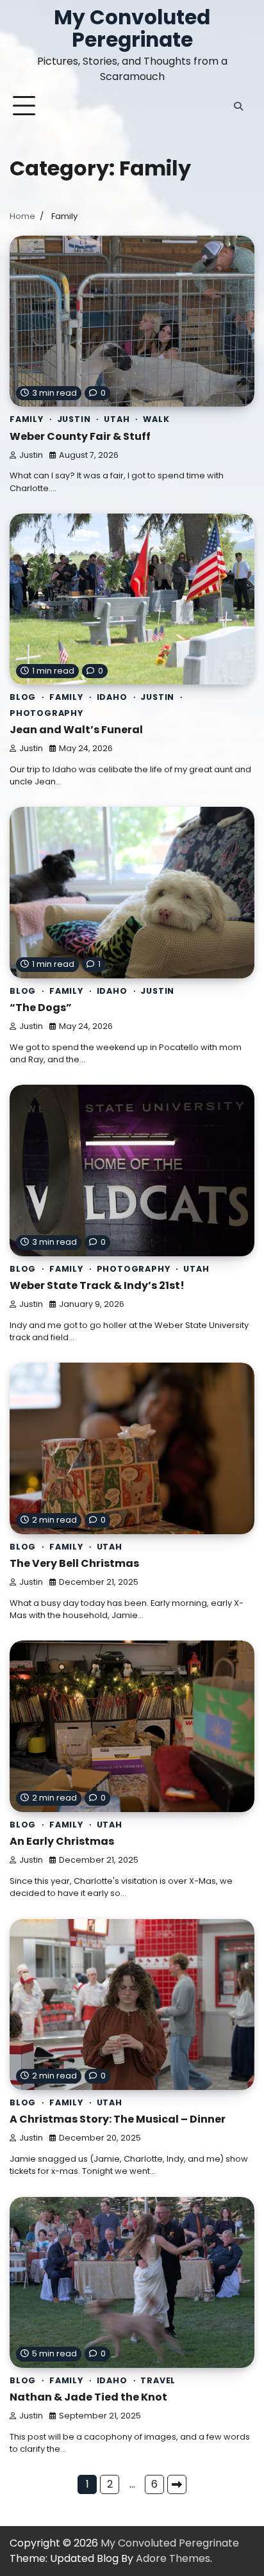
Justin (74, 419)
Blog (23, 697)
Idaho (112, 697)
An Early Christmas (62, 1841)
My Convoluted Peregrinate (132, 28)
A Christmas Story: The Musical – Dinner (118, 2119)
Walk (156, 419)
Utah (117, 419)
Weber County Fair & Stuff (80, 436)
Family (27, 419)
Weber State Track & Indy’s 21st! (97, 1285)
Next (177, 2484)
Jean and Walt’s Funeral (76, 730)
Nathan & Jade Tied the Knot (88, 2397)
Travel (158, 2380)
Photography (46, 713)
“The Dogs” (41, 1008)
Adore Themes (173, 2558)
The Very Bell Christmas (74, 1563)
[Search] (238, 106)
